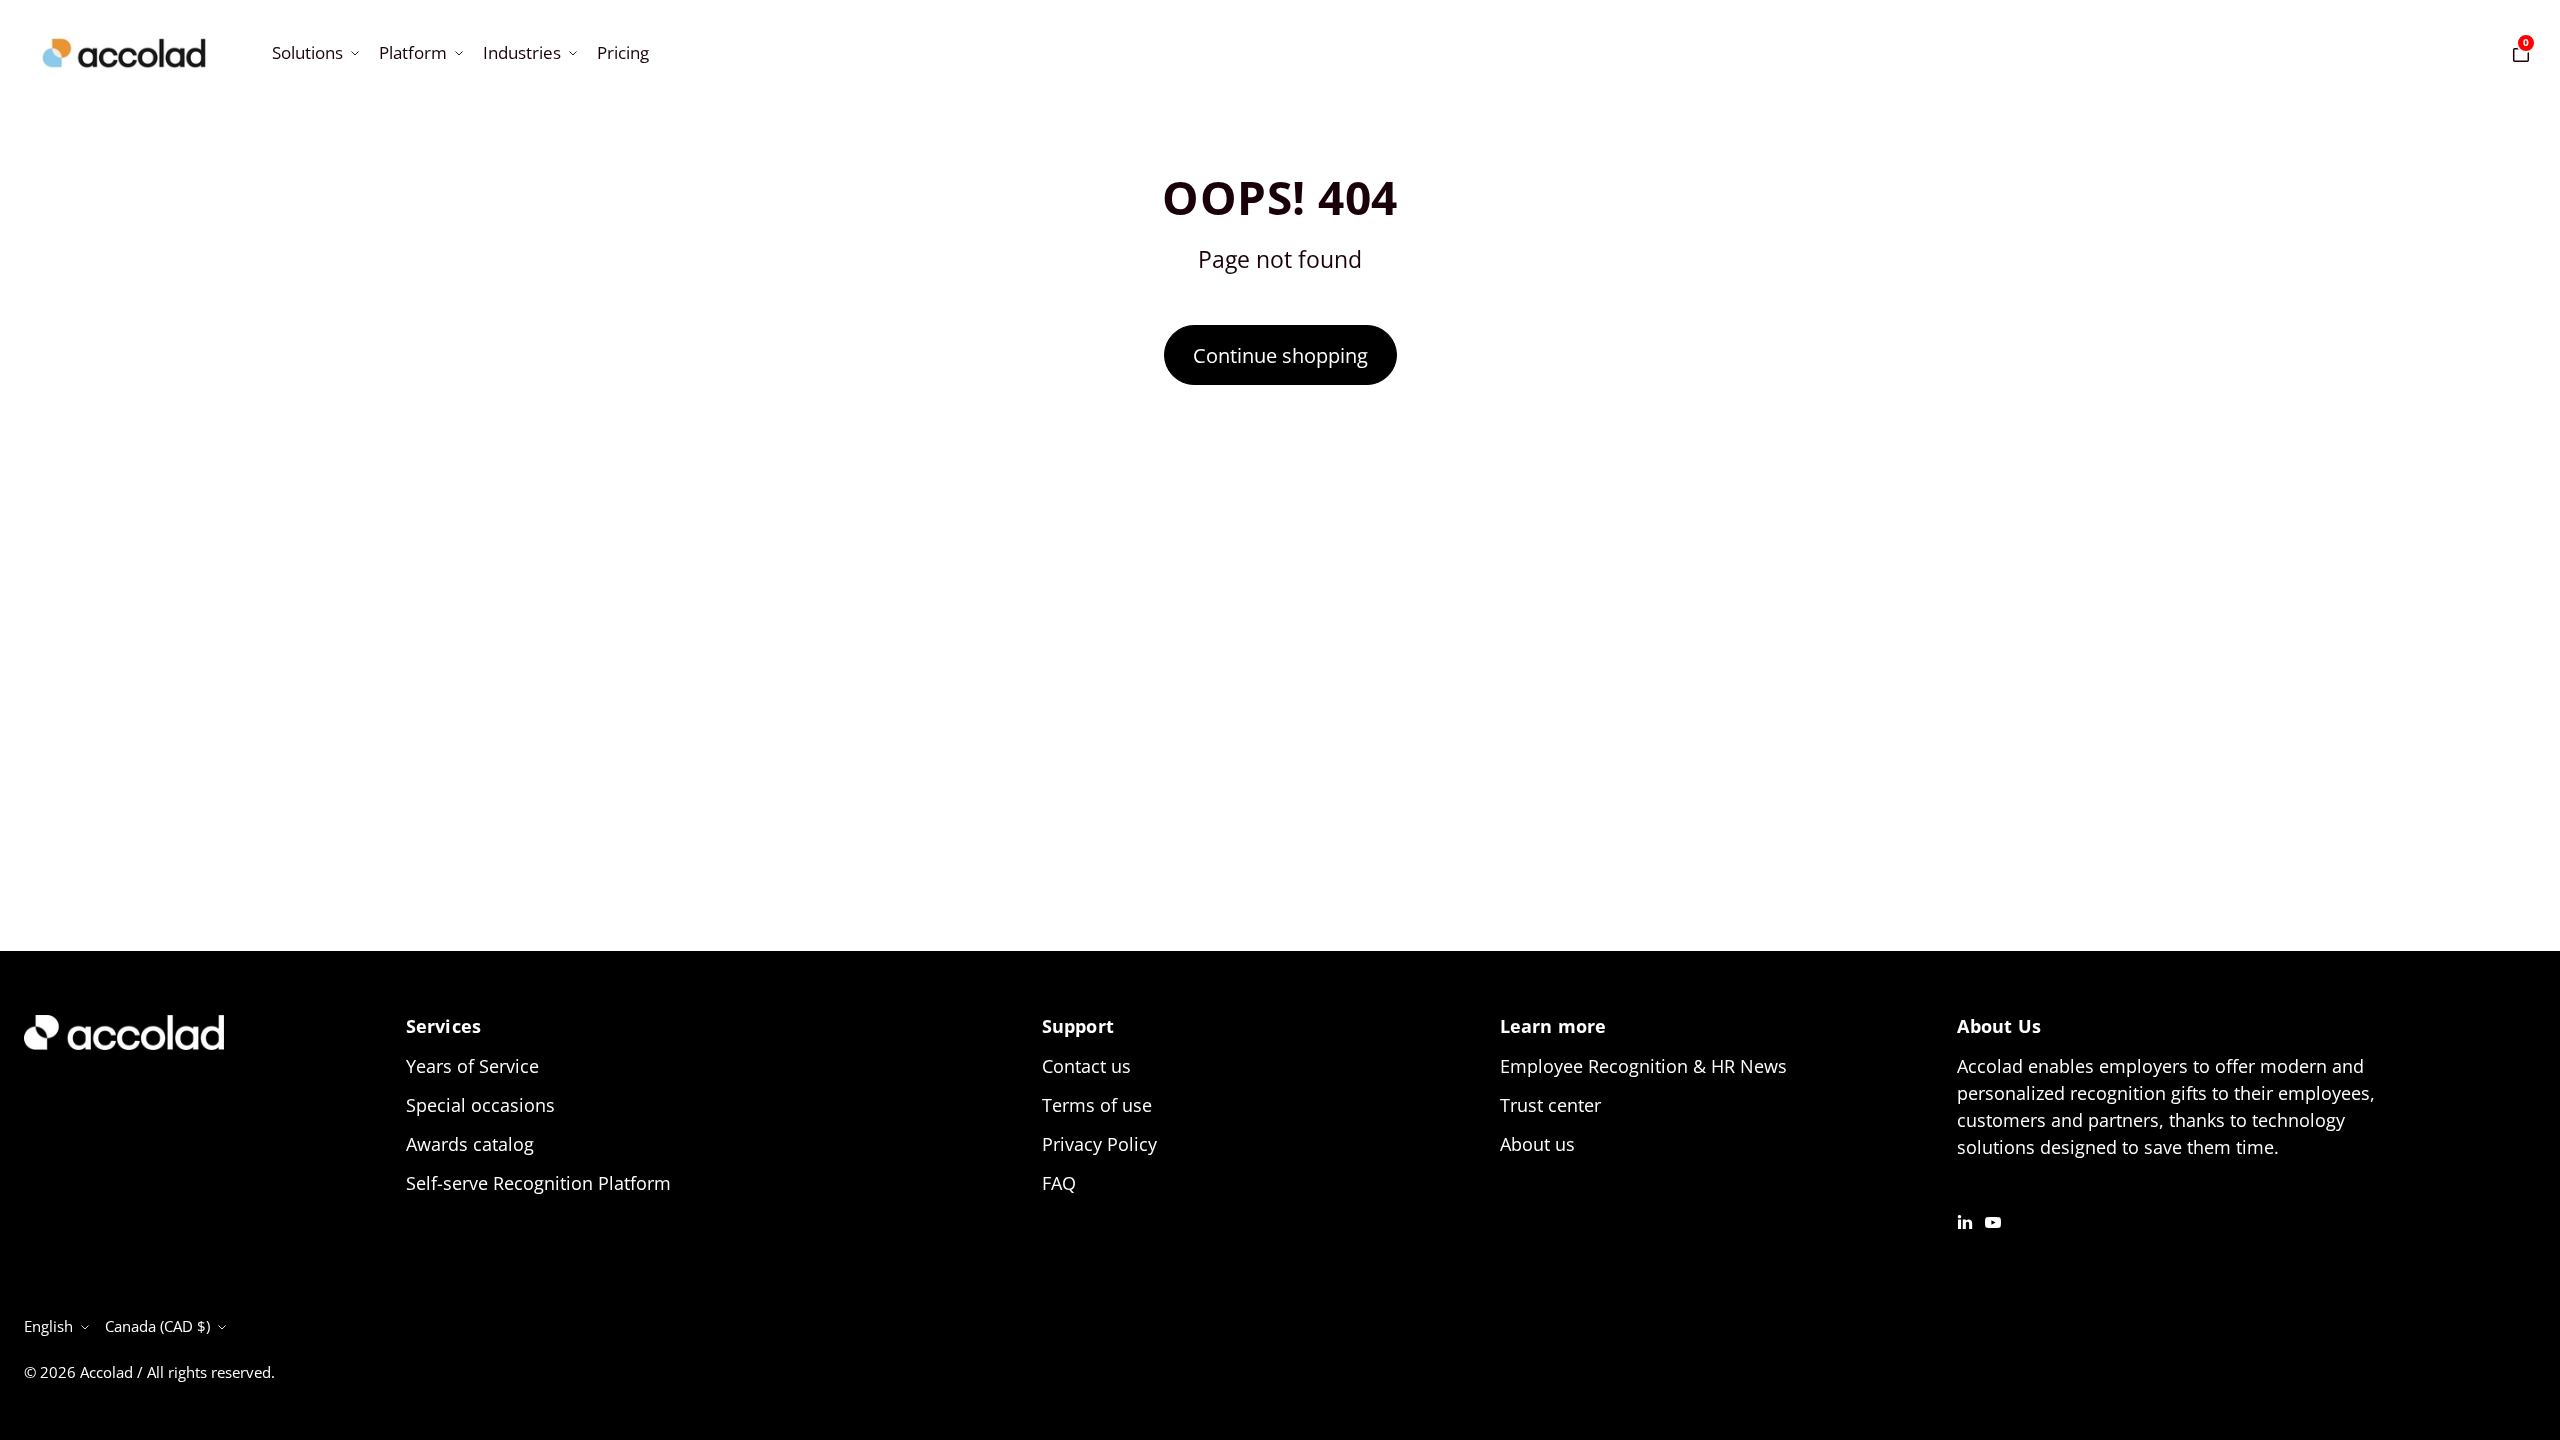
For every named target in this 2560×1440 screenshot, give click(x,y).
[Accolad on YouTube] (1993, 1220)
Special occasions (480, 1105)
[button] (313, 52)
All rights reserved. (211, 1372)
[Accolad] (124, 53)
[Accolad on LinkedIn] (1965, 1220)
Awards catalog (470, 1144)
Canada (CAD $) (157, 1326)
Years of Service (472, 1066)
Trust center (1550, 1105)
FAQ (1059, 1183)
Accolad (106, 1372)
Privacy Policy (1099, 1144)
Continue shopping (1280, 355)
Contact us (1086, 1066)
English (48, 1326)
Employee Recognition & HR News (1643, 1066)
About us (1537, 1144)
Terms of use (1097, 1105)
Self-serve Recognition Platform (538, 1183)
